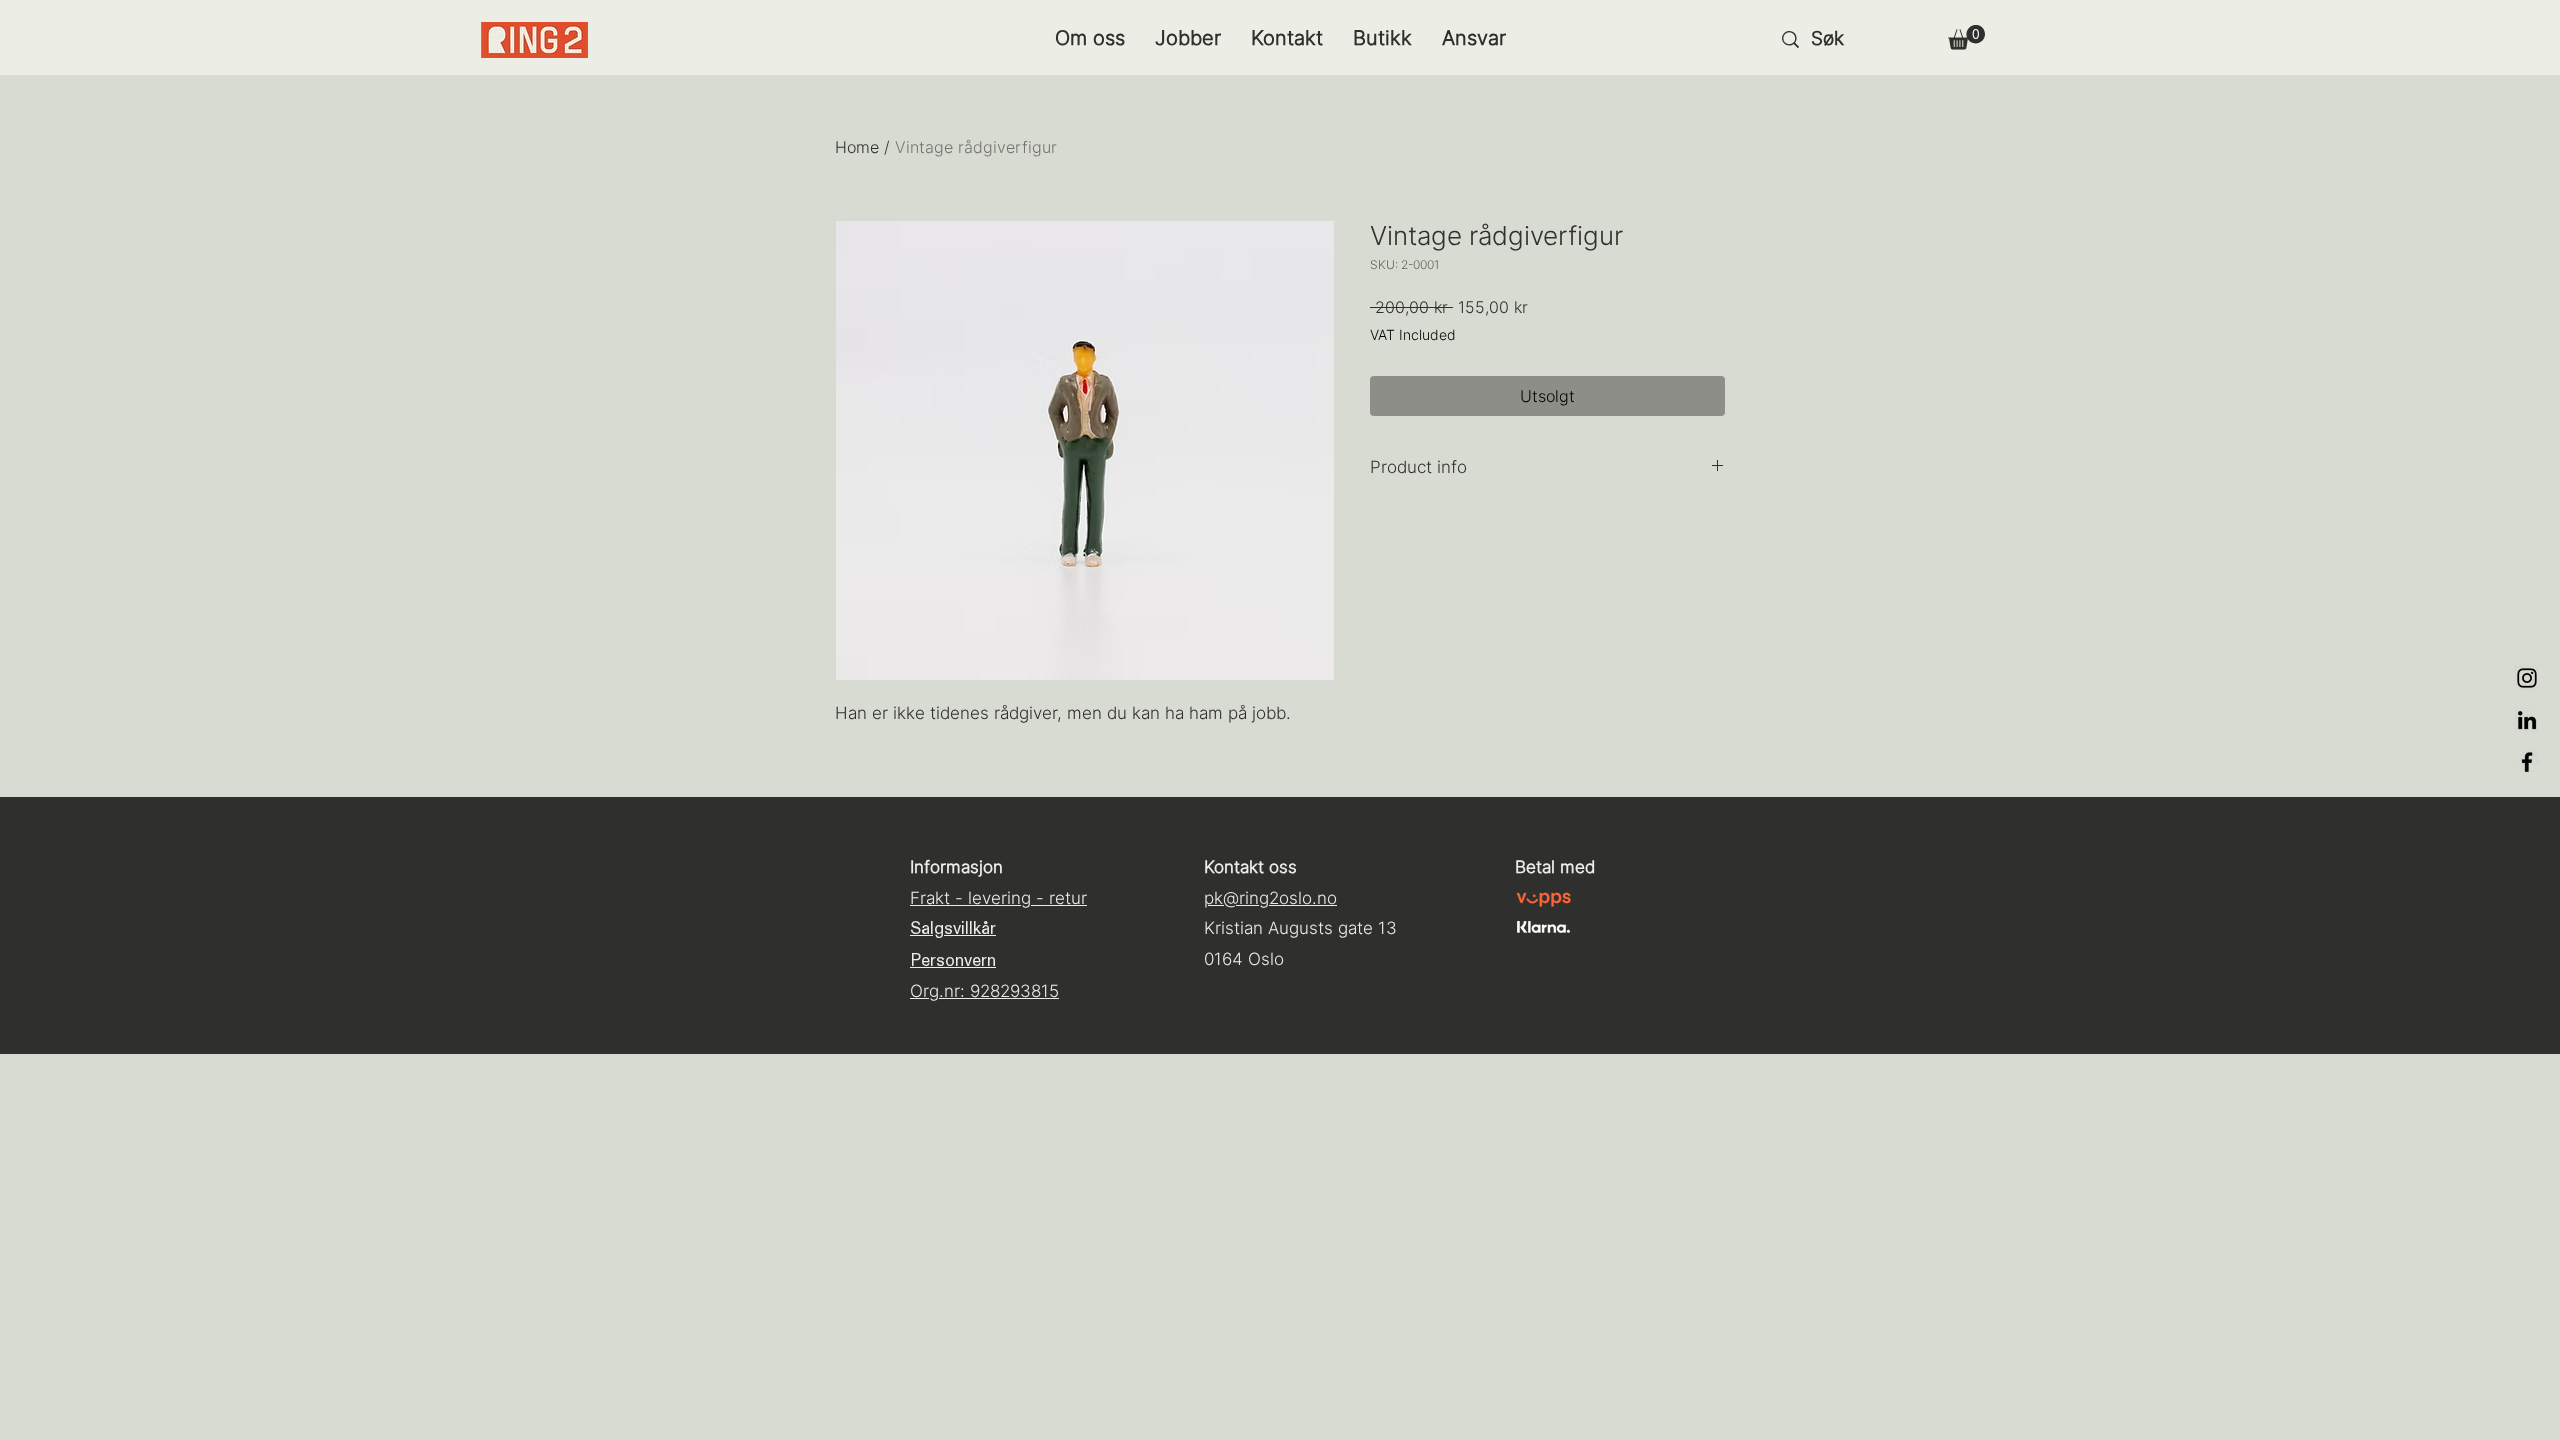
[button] (1966, 37)
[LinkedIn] (2527, 720)
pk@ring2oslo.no (1270, 898)
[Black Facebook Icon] (2527, 762)
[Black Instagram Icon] (2527, 678)
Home (857, 147)
